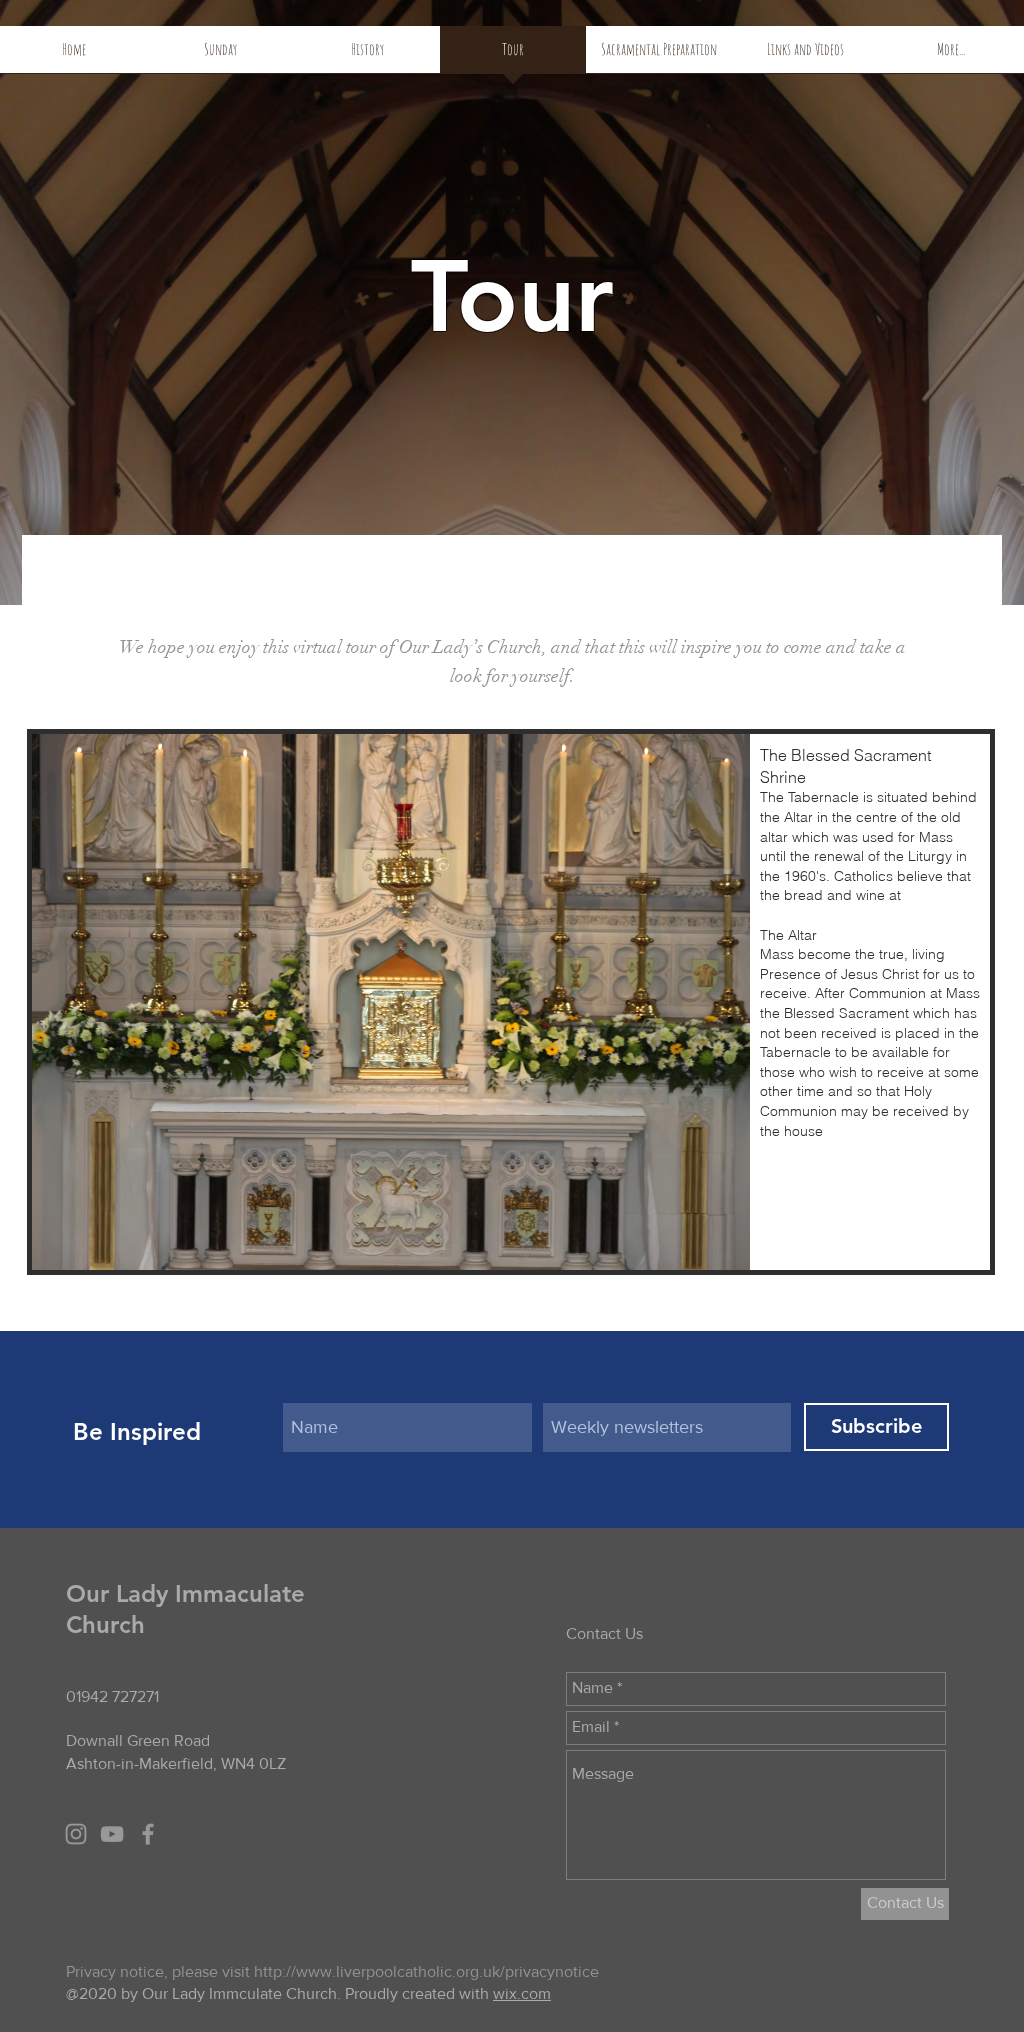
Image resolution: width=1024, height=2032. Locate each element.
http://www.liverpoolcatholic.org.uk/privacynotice (426, 1971)
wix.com (522, 1993)
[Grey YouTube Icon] (112, 1834)
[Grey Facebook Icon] (148, 1834)
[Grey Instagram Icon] (76, 1834)
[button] (511, 1002)
